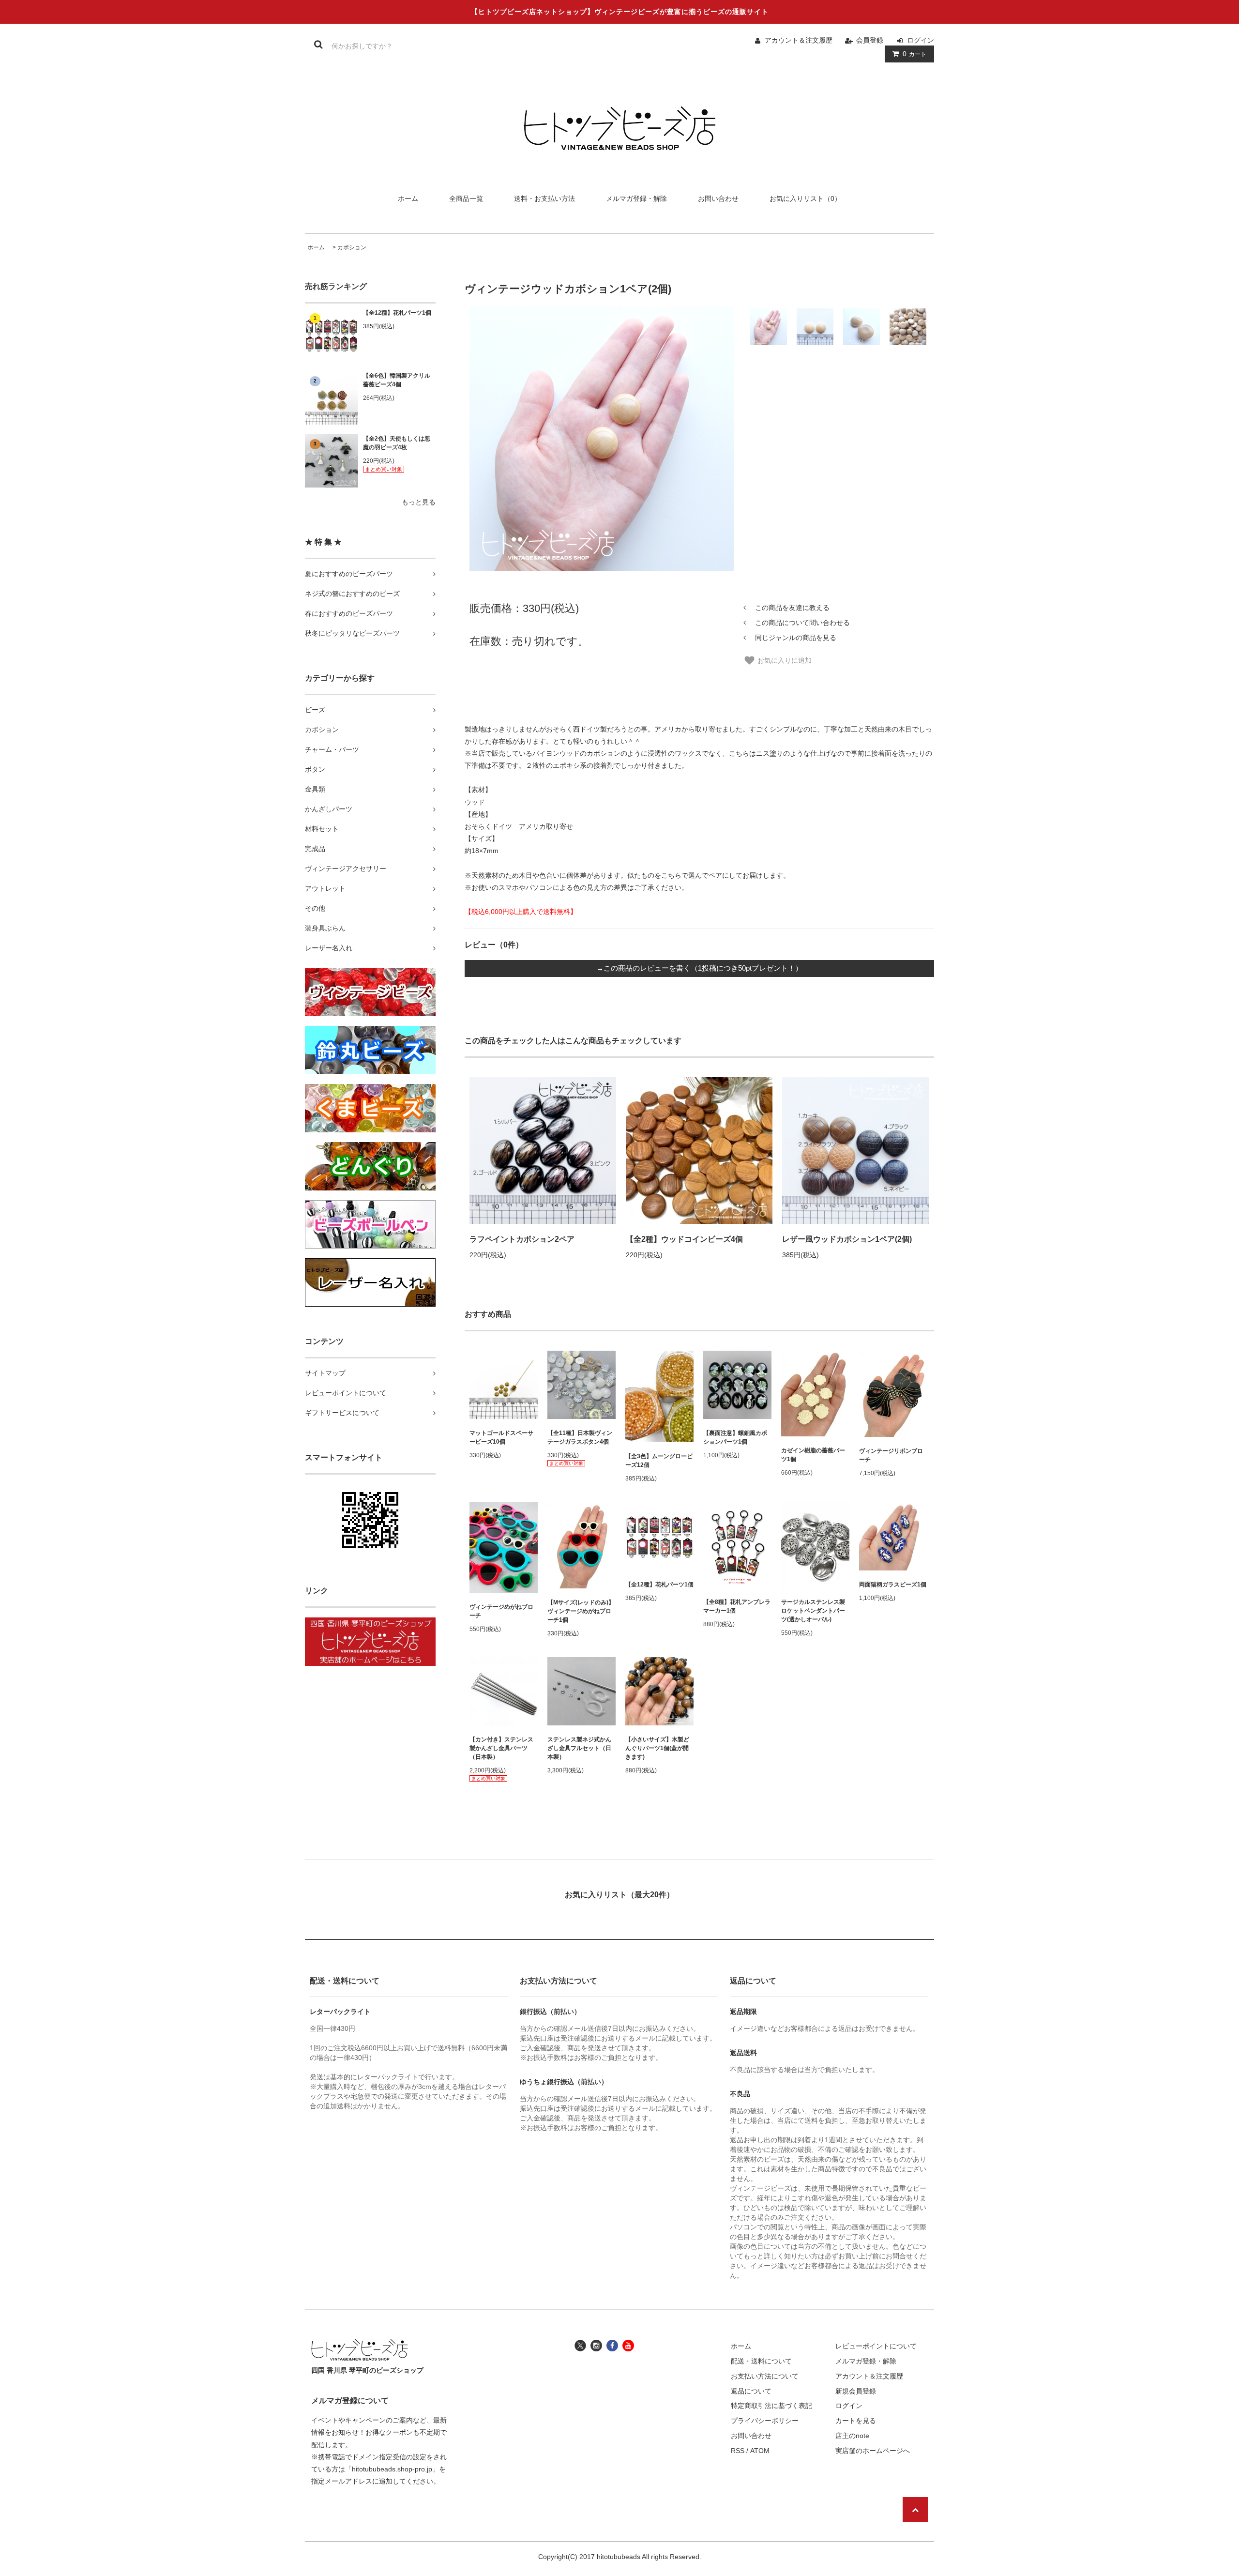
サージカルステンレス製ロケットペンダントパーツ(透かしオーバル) (813, 1611)
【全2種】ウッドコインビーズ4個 (684, 1239)
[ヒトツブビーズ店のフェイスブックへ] (612, 2345)
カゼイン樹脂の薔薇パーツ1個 (813, 1455)
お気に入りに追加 (784, 660)
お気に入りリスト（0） (805, 198)
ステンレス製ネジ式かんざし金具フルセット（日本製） (579, 1748)
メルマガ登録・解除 (636, 198)
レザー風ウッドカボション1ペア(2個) (847, 1239)
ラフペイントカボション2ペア (522, 1239)
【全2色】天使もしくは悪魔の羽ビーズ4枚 (397, 443)
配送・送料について (761, 2361)
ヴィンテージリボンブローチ (891, 1455)
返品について (751, 2391)
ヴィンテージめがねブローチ (501, 1611)
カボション (352, 247)
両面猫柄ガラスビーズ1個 (893, 1585)
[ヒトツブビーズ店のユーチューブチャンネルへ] (628, 2345)
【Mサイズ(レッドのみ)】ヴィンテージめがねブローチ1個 (581, 1611)
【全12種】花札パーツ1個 (397, 313)
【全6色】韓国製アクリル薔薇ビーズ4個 (397, 380)
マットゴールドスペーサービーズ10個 (501, 1437)
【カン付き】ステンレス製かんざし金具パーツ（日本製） (501, 1748)
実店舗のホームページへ (873, 2451)
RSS (738, 2451)
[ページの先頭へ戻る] (915, 2510)
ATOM (760, 2451)
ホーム (408, 198)
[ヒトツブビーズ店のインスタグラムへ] (596, 2345)
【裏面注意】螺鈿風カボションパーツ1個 (735, 1437)
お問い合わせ (718, 198)
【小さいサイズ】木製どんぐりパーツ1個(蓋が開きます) (657, 1748)
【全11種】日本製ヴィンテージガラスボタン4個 (580, 1437)
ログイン (921, 40)
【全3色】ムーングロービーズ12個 (659, 1461)
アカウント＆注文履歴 (799, 40)
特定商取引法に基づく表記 (771, 2406)
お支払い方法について (765, 2376)
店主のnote (852, 2436)
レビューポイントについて (876, 2346)
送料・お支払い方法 (544, 198)
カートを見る (856, 2421)
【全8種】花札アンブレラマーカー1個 (737, 1606)
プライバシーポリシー (765, 2421)
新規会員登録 (856, 2391)
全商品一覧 (466, 198)
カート (914, 54)
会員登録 (870, 40)
